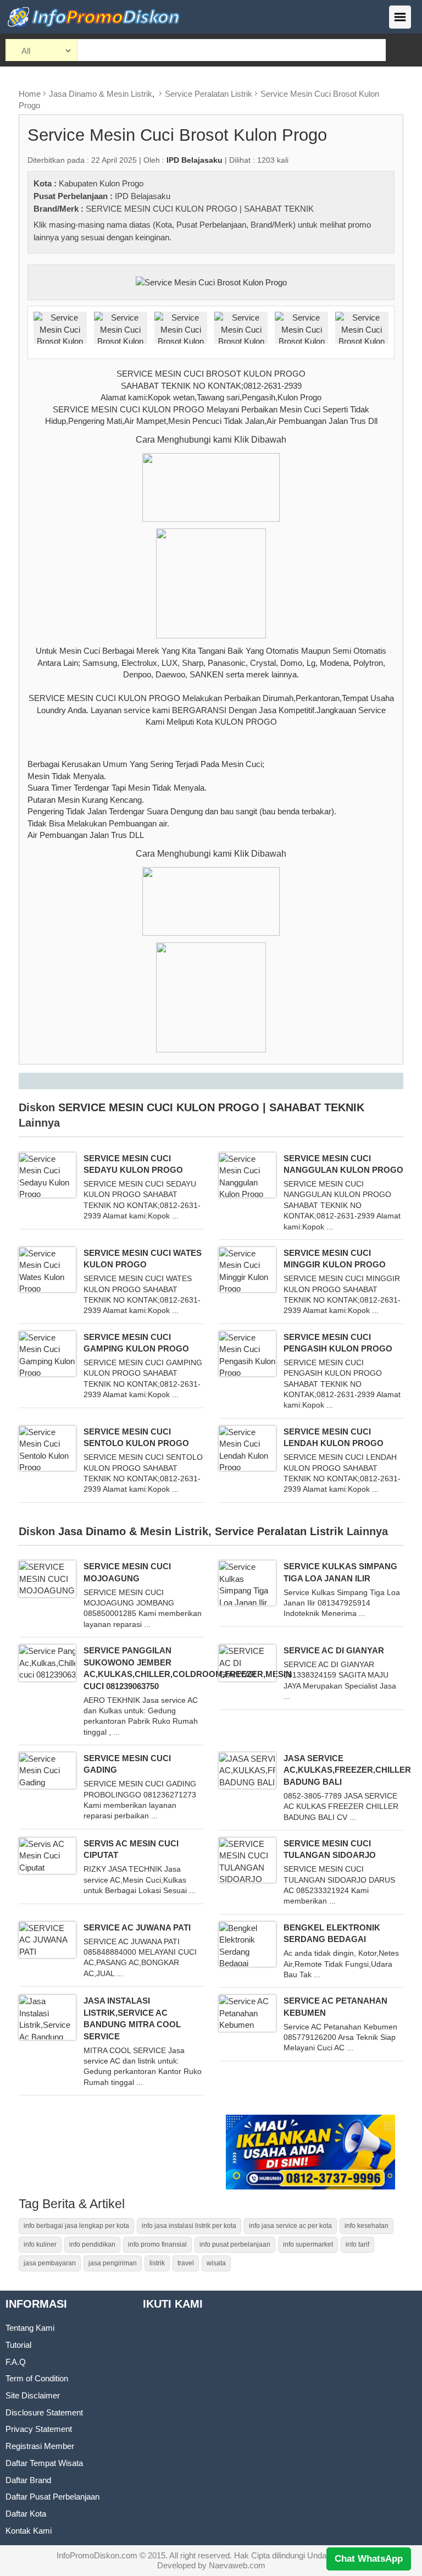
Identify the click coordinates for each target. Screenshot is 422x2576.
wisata (216, 2263)
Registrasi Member (40, 2446)
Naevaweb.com (237, 2565)
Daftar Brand (28, 2480)
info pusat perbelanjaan (235, 2244)
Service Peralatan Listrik (209, 94)
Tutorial (18, 2345)
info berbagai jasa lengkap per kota (76, 2226)
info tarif (357, 2244)
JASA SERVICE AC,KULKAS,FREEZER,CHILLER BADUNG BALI (347, 1770)
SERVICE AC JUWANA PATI (137, 1927)
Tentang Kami (30, 2328)
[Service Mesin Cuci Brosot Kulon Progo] (211, 281)
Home (30, 94)
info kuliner (40, 2244)
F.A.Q (16, 2362)
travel (186, 2263)
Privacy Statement (39, 2429)
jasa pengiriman (113, 2263)
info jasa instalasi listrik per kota (189, 2226)
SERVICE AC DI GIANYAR (334, 1650)
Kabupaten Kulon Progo (101, 183)
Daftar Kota (26, 2514)
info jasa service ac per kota (290, 2226)
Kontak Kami (29, 2531)
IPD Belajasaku (143, 196)
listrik (157, 2263)
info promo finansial (157, 2244)
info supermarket (308, 2244)
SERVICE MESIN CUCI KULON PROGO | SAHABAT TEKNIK (200, 209)
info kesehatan (367, 2226)
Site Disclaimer (33, 2395)
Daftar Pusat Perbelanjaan (52, 2497)
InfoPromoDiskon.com (97, 2555)
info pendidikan (92, 2244)
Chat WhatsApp (369, 2559)
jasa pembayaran (50, 2263)
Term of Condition (37, 2378)
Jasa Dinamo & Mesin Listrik (101, 94)
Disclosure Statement (44, 2412)
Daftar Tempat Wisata (44, 2463)
